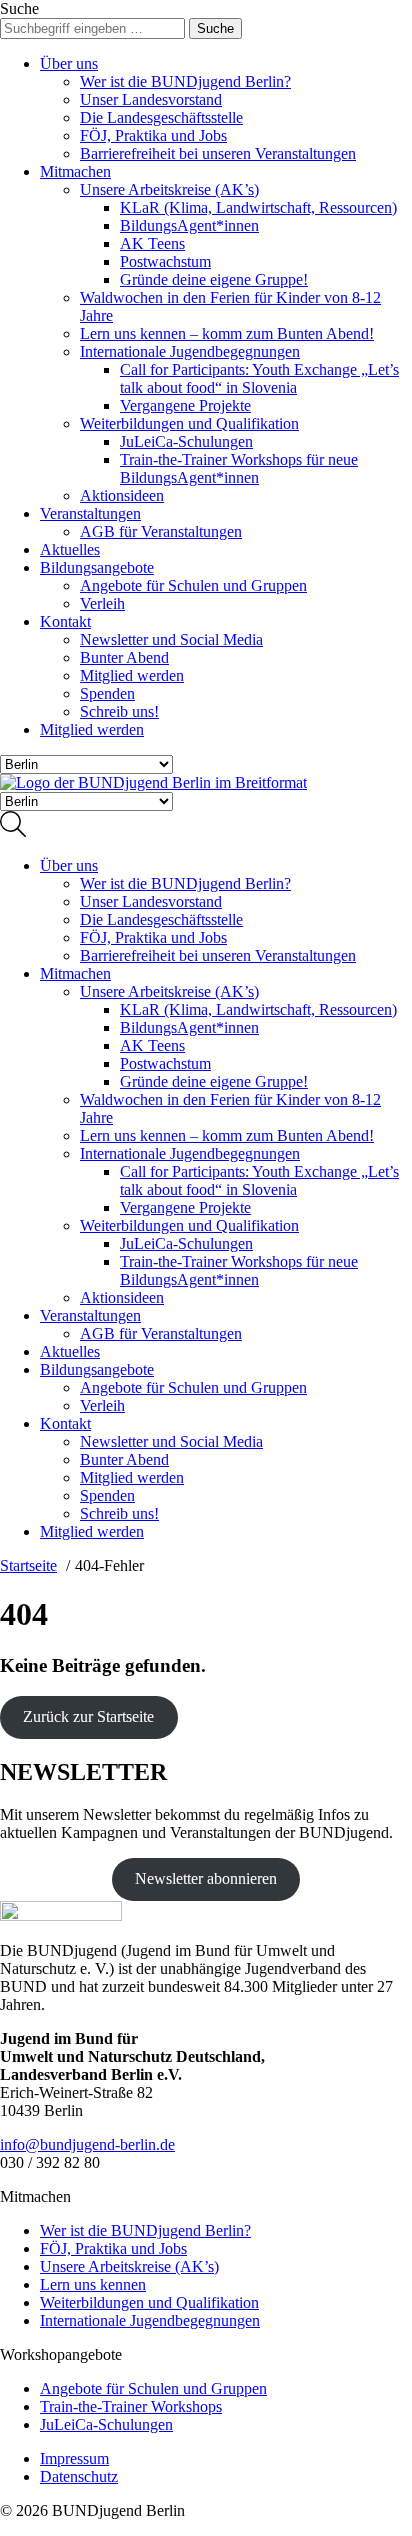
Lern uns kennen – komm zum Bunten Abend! (227, 333)
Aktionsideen (122, 495)
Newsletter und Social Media (171, 639)
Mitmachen (75, 171)
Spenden (107, 693)
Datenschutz (79, 2476)
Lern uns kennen (93, 2284)
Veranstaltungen (90, 513)
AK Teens (152, 243)
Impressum (74, 2458)
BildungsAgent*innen (189, 225)
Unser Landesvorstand (151, 99)
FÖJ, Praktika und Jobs (153, 135)
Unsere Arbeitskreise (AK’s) (169, 189)
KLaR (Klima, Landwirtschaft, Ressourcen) (258, 207)
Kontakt (65, 621)
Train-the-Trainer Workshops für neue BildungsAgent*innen (239, 468)
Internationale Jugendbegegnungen (190, 351)
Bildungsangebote (97, 567)
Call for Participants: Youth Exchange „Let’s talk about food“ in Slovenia (259, 378)
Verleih (102, 603)
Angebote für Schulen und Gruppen (193, 585)
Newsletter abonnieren (206, 1878)
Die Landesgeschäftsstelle (161, 117)
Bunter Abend (124, 657)
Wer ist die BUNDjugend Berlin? (185, 81)
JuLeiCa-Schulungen (186, 441)
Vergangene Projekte (185, 405)
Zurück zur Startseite (88, 1716)
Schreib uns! (119, 711)
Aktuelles (70, 549)
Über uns (69, 63)
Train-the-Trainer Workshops (131, 2406)
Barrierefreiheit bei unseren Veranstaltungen (218, 153)
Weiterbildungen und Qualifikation (189, 423)
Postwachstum (165, 261)
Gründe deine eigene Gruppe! (214, 279)
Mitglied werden (132, 675)
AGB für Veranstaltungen (161, 531)
